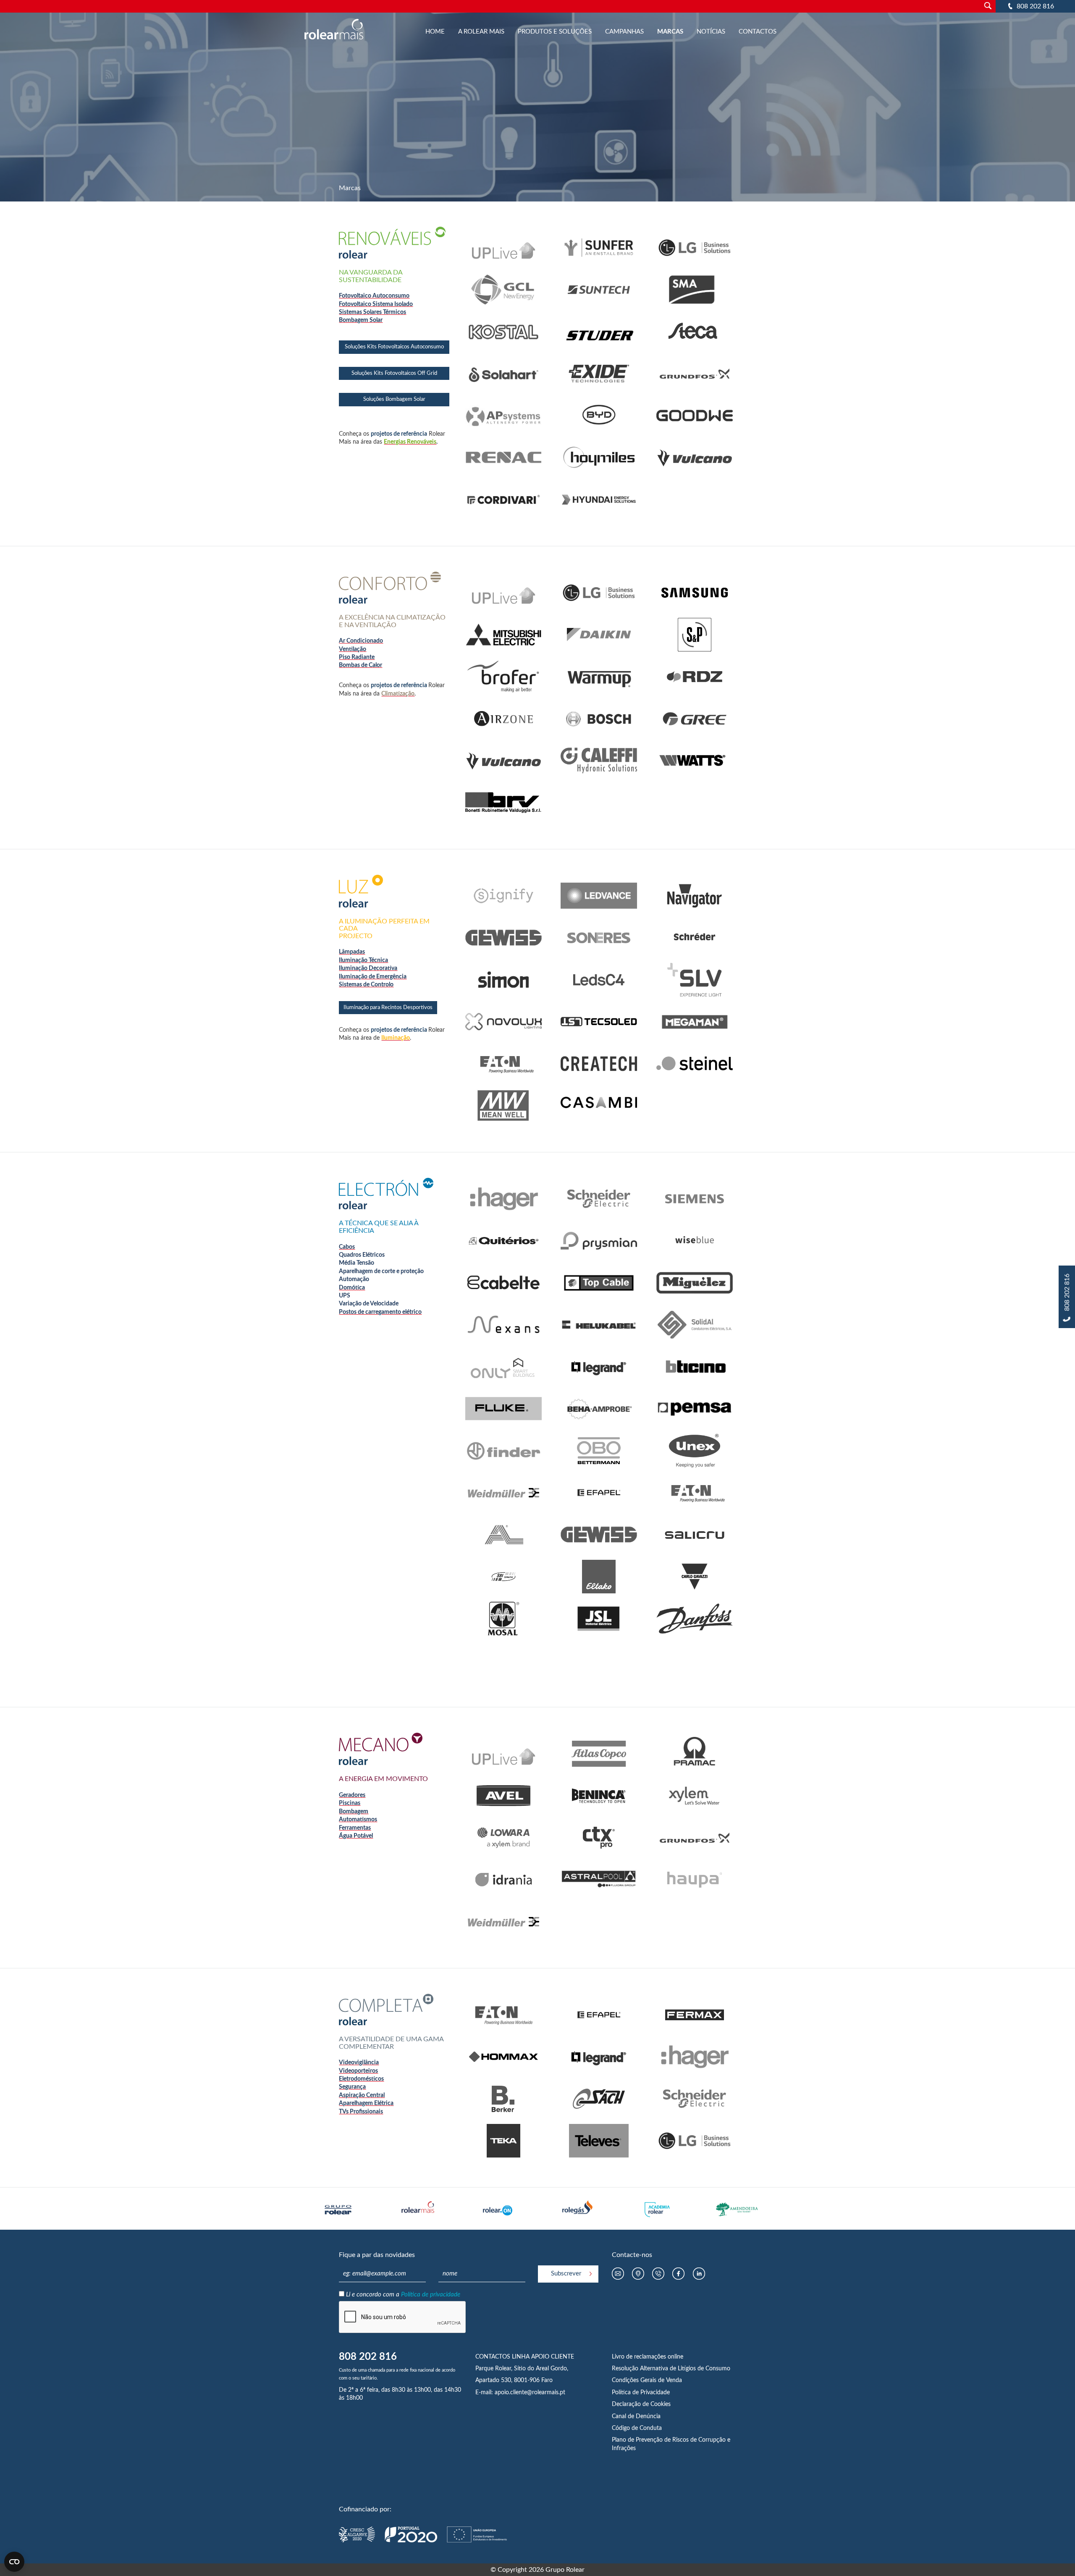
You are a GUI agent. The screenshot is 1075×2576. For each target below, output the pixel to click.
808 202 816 (1035, 6)
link (503, 235)
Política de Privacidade (641, 2393)
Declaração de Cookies (641, 2404)
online (675, 2357)
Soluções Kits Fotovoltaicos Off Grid (394, 373)
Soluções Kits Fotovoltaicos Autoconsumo (394, 347)
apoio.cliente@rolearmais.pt (530, 2393)
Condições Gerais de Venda (647, 2380)
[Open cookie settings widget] (14, 2562)
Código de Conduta (637, 2428)
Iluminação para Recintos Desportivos (388, 1008)
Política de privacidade (431, 2295)
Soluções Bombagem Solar (394, 399)
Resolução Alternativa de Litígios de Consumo (671, 2369)
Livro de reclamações (640, 2357)
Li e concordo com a (403, 2295)
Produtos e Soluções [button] (555, 32)
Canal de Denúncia (636, 2416)
